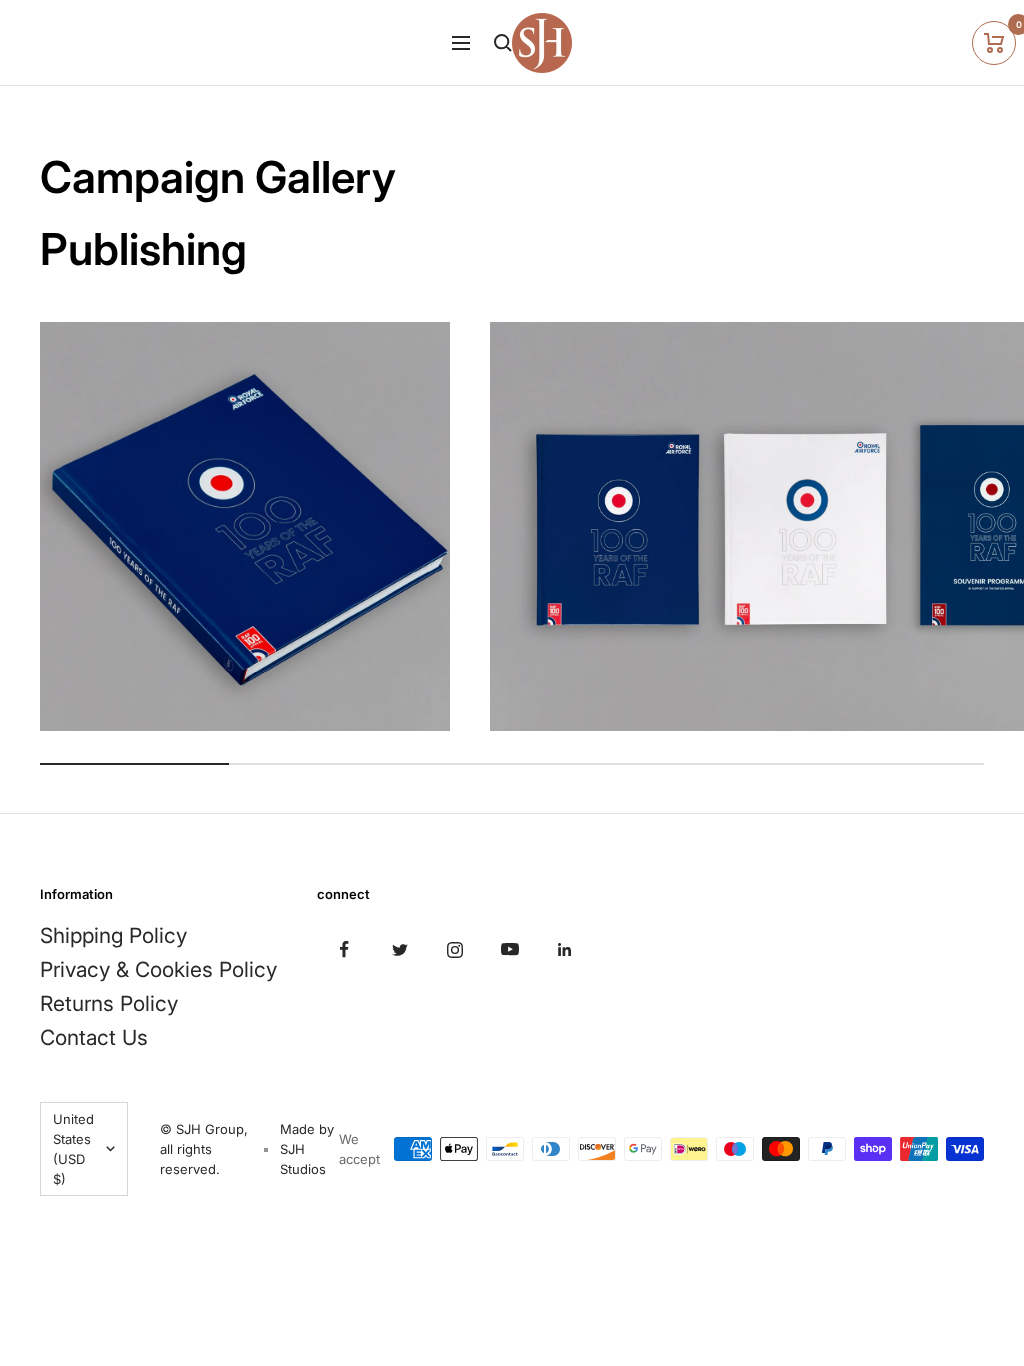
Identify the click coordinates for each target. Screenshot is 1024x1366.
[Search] (503, 43)
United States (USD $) (73, 1149)
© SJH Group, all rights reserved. (204, 1149)
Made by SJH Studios (307, 1149)
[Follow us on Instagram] (454, 949)
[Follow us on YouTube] (509, 949)
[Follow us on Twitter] (399, 949)
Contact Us (94, 1037)
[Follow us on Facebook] (344, 949)
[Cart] (994, 43)
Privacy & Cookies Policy (158, 969)
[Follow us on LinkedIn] (564, 949)
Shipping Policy (113, 935)
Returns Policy (109, 1003)
